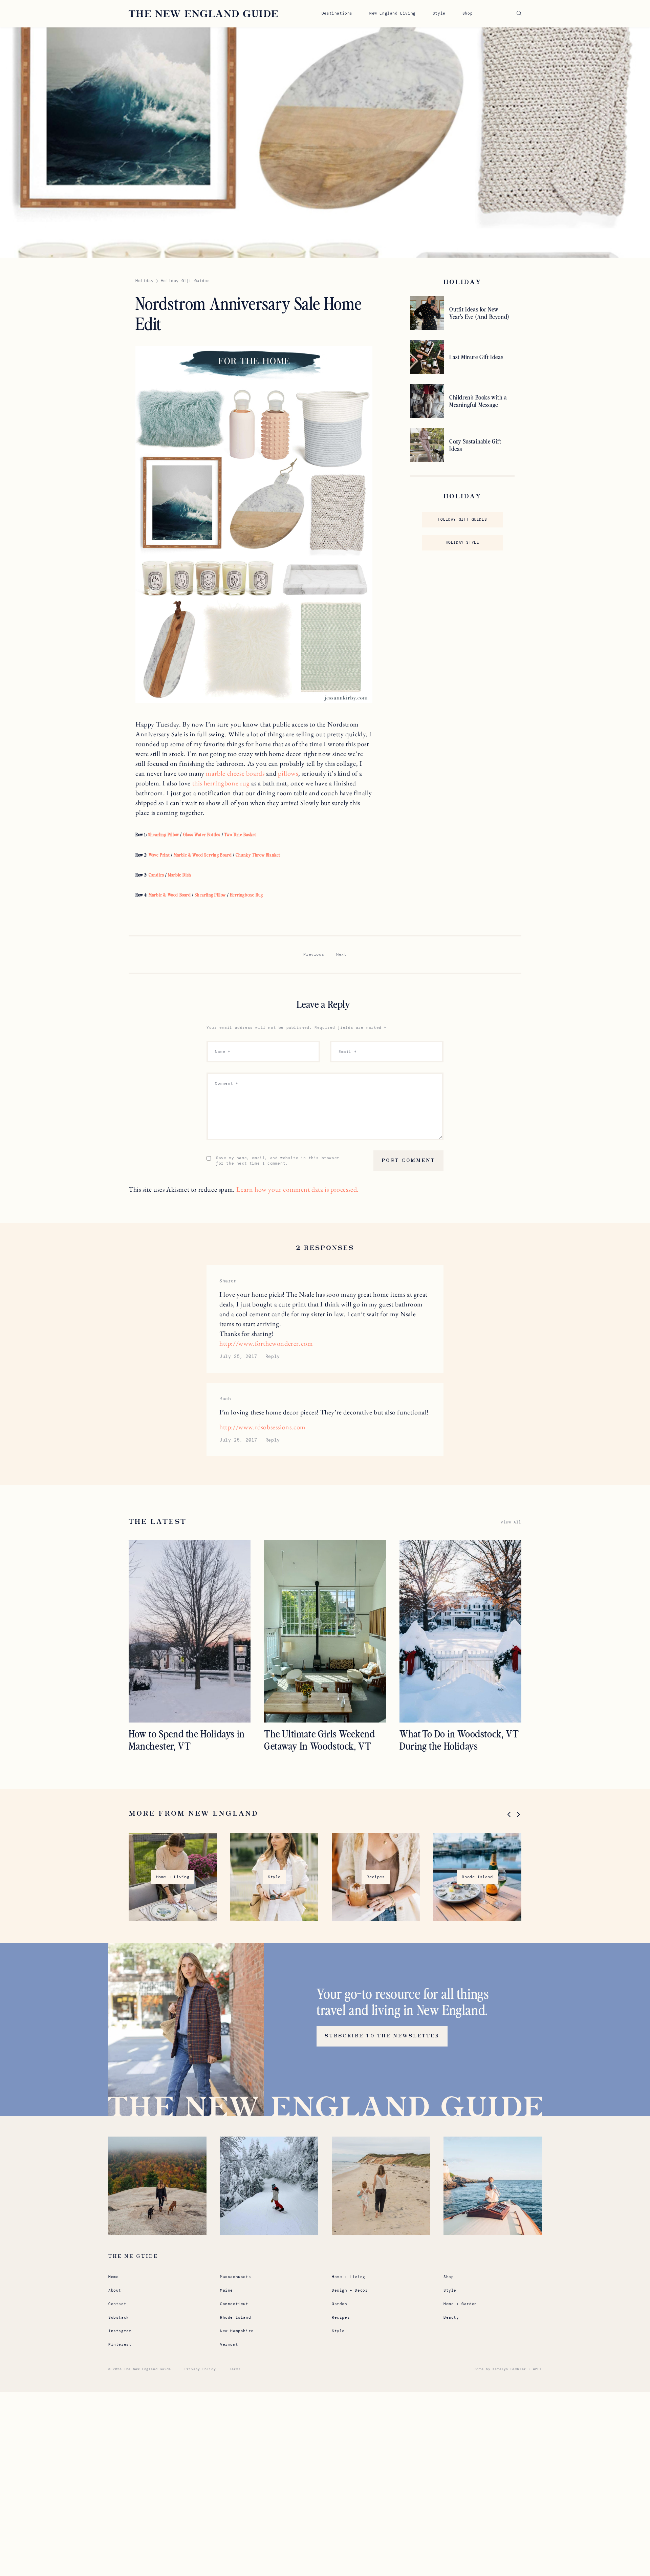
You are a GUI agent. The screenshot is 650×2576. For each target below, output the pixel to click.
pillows (288, 773)
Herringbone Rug (246, 895)
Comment (226, 1083)
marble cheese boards (235, 773)
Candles (156, 875)
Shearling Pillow (164, 834)
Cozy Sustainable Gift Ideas (475, 445)
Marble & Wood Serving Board (203, 855)
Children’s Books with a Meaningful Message (478, 401)
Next (341, 954)
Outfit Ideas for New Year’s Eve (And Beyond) (479, 313)
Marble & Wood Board (170, 895)
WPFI (537, 2369)
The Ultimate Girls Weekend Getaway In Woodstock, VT (320, 1739)
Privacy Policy (200, 2369)
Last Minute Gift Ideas (476, 357)
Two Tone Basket (240, 834)
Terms (235, 2369)
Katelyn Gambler (509, 2369)
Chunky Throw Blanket (258, 855)
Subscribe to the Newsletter (382, 2036)
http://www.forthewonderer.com (266, 1343)
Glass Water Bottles (202, 834)
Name (223, 1052)
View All (511, 1522)
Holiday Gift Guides (462, 519)
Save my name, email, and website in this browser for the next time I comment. (278, 1161)
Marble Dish (180, 875)
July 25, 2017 (238, 1356)
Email (348, 1052)
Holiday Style (463, 542)
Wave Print (159, 855)
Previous (314, 954)
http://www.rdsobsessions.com (263, 1427)
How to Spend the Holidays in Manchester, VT (187, 1739)
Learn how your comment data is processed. (298, 1189)
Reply (273, 1356)
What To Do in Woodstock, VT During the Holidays (459, 1739)
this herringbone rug (221, 783)
